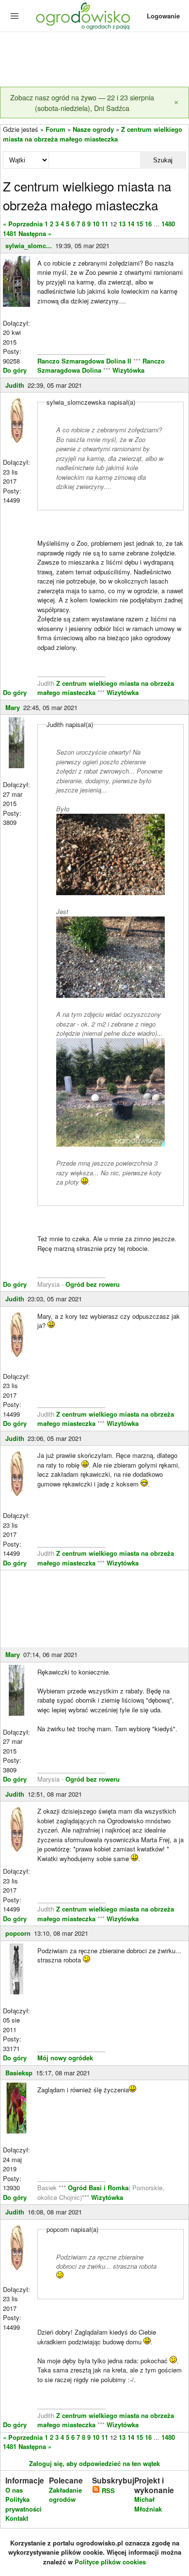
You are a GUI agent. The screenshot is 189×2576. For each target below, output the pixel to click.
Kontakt (17, 2518)
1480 (168, 224)
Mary (13, 707)
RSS (107, 2490)
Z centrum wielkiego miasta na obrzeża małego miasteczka (93, 134)
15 (140, 224)
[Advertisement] (94, 60)
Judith (15, 385)
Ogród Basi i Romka (98, 2188)
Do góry (15, 370)
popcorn (18, 1933)
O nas (14, 2490)
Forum (55, 129)
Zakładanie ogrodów (65, 2495)
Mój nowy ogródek (65, 2058)
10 (96, 224)
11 (105, 224)
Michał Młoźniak (148, 2504)
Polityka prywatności (24, 2504)
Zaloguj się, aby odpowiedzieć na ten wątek (94, 2463)
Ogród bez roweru (93, 1284)
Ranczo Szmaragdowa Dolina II (85, 361)
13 (122, 224)
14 (131, 224)
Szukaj (163, 160)
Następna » (35, 233)
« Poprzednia (23, 224)
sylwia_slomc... (29, 245)
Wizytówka (128, 370)
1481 (10, 233)
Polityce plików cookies (110, 2562)
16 (148, 224)
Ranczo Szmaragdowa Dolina (101, 366)
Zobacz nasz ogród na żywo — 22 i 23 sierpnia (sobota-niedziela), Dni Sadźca (82, 103)
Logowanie (163, 16)
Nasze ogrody (93, 129)
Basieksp (19, 2073)
